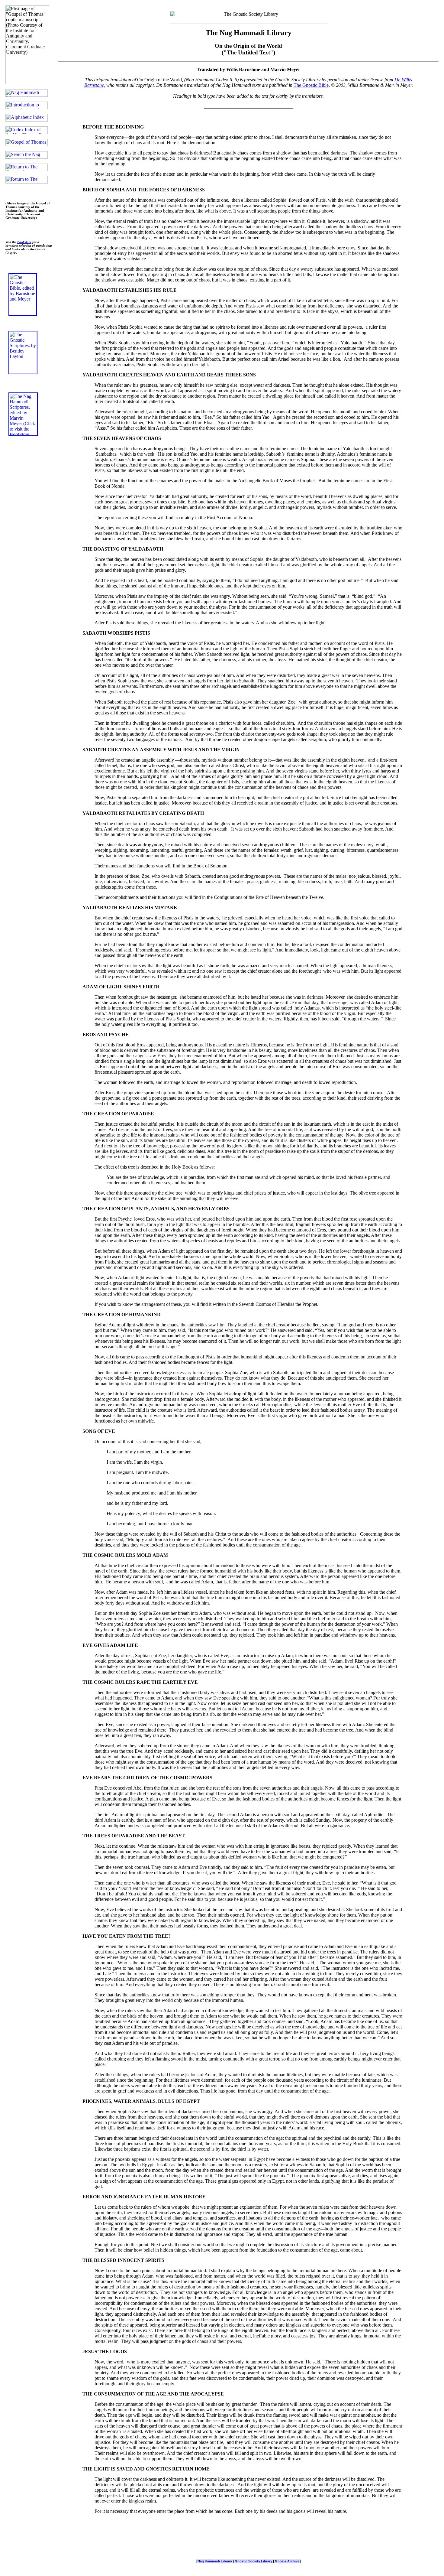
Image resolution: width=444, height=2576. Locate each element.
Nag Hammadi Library (215, 2561)
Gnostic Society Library (254, 2561)
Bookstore (24, 242)
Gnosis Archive (288, 2561)
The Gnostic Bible (311, 85)
